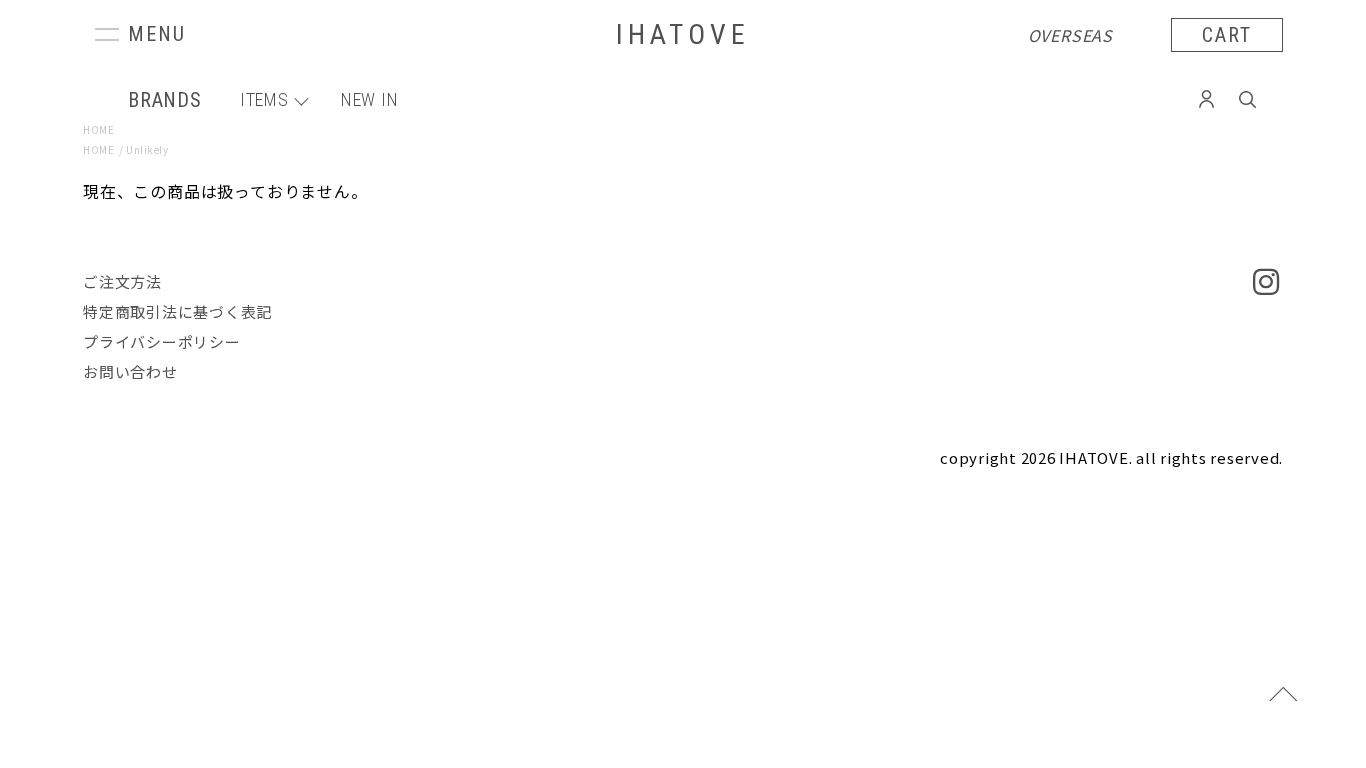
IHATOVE (683, 34)
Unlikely (147, 149)
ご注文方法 (122, 281)
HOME (98, 129)
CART (1227, 35)
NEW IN (370, 99)
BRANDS (165, 100)
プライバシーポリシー (162, 341)
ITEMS (264, 99)
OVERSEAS (1070, 35)
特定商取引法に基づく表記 (177, 311)
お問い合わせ (130, 371)
